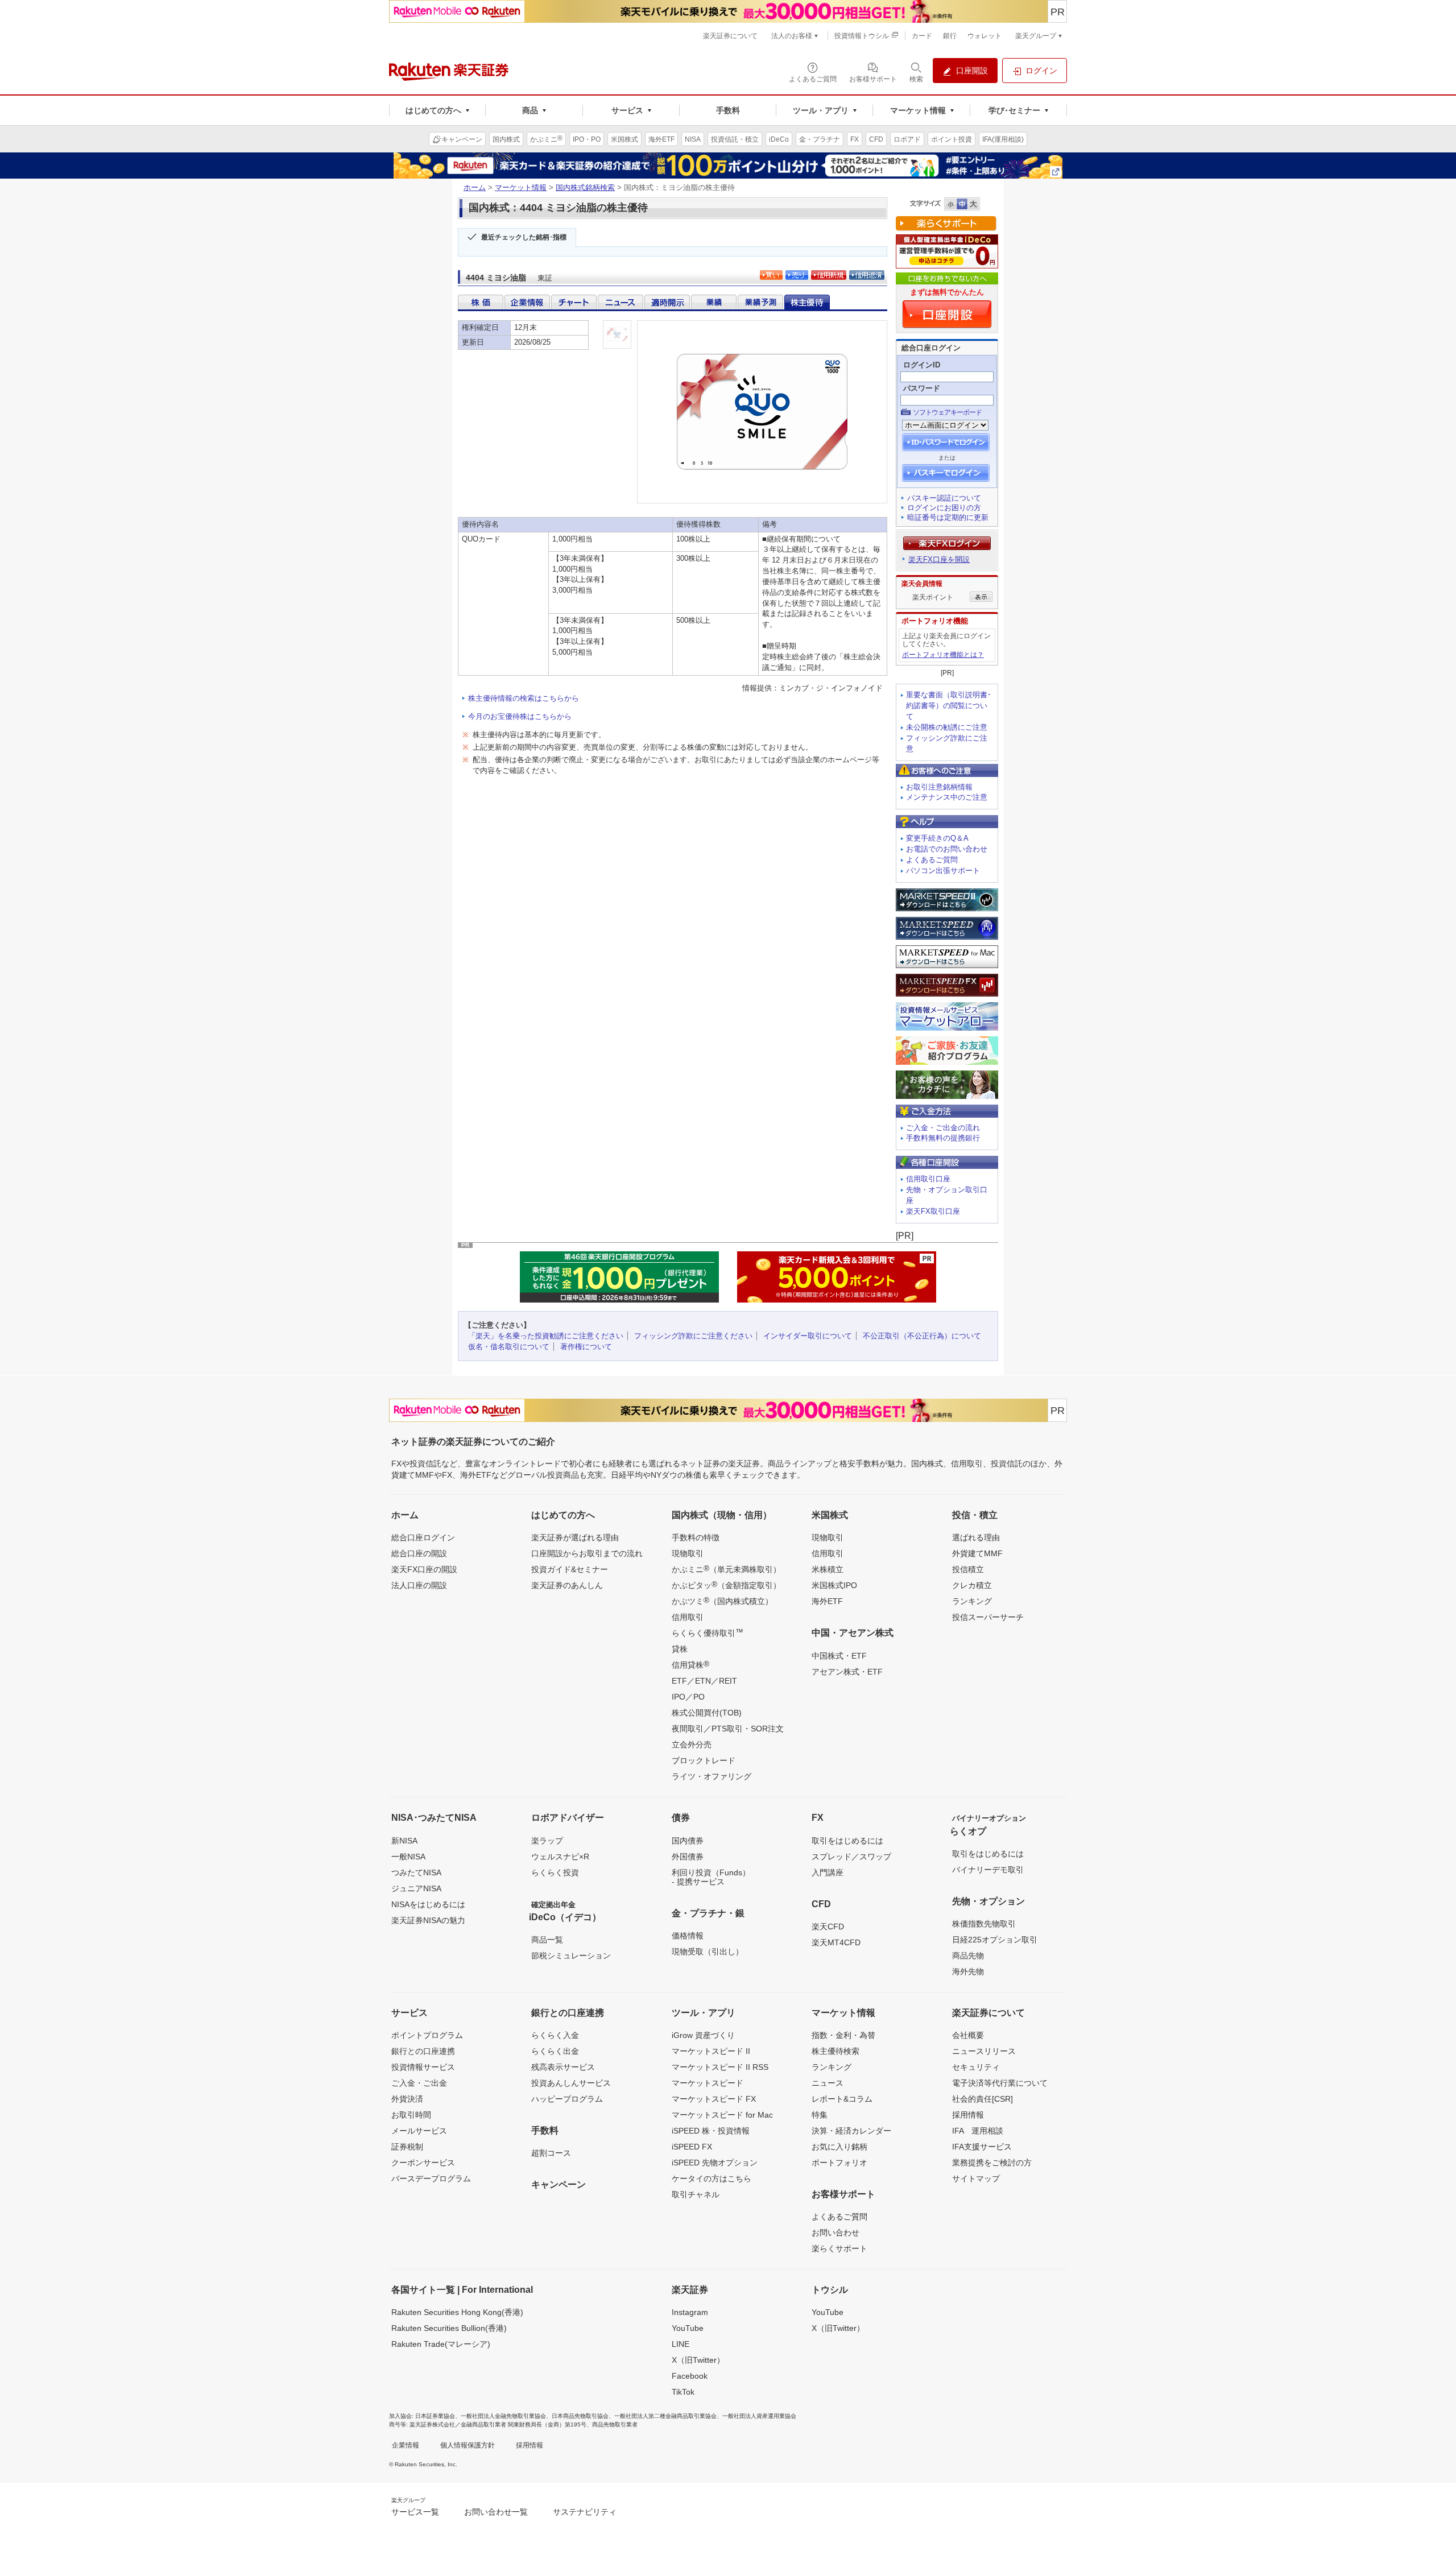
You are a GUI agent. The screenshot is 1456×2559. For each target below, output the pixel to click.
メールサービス (419, 2131)
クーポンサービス (423, 2163)
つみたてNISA (416, 1872)
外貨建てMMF (977, 1553)
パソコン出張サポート (943, 871)
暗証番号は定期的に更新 (948, 517)
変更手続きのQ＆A (937, 838)
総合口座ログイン (423, 1537)
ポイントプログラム (427, 2035)
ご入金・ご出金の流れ (943, 1128)
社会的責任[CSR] (983, 2099)
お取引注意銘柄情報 (939, 787)
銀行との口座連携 (423, 2051)
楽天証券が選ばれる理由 (575, 1537)
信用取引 (688, 1617)
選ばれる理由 (976, 1537)
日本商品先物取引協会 (580, 2416)
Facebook (690, 2376)
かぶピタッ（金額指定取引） (726, 1585)
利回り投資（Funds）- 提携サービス (711, 1877)
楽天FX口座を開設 (939, 559)
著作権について (586, 1347)
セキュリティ (976, 2067)
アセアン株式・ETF (847, 1672)
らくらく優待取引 (708, 1632)
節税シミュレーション (571, 1956)
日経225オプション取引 (995, 1940)
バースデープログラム (431, 2178)
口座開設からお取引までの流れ (587, 1553)
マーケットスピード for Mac (722, 2115)
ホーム (475, 187)
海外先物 (968, 1971)
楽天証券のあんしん (567, 1585)
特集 (820, 2115)
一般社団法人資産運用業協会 (759, 2416)
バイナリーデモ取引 (988, 1870)
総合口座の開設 (419, 1553)
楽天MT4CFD (836, 1942)
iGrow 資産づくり (703, 2035)
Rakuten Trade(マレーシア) (441, 2344)
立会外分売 (692, 1744)
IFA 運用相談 (978, 2131)
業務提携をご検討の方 (992, 2163)
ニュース (828, 2083)
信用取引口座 (928, 1179)
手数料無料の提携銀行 (943, 1138)
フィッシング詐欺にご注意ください (693, 1336)
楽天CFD (828, 1927)
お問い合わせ (835, 2233)
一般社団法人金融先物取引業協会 (503, 2416)
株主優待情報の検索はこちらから (524, 698)
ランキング (972, 1601)
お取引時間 (411, 2115)
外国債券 (688, 1857)
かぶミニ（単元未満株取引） (726, 1569)
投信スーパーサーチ (988, 1617)
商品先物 (968, 1956)
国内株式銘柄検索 (585, 187)
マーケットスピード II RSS (720, 2067)
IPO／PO (688, 1697)
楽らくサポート (839, 2248)
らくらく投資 (555, 1872)
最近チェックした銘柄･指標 (524, 237)
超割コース (551, 2153)
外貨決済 (407, 2099)
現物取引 (688, 1553)
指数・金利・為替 (843, 2035)
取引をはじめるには (847, 1841)
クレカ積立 (972, 1585)
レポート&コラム (842, 2099)
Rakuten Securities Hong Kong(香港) (457, 2312)
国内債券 (688, 1841)
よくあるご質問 (932, 860)
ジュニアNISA (416, 1888)
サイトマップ (976, 2178)
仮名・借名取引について (509, 1347)
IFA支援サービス (982, 2147)
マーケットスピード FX (714, 2099)
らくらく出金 (555, 2051)
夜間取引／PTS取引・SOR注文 (728, 1729)
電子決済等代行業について (1000, 2083)
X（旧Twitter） (698, 2360)
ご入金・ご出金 (419, 2083)
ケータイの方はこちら (712, 2178)
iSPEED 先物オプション (715, 2163)
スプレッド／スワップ (851, 1857)
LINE (681, 2344)
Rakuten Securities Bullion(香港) (449, 2328)
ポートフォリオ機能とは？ (943, 655)
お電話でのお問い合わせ (947, 849)
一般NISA (408, 1857)
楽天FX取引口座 (933, 1211)
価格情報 (688, 1936)
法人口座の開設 (419, 1585)
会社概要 (968, 2035)
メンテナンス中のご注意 (947, 797)
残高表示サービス (563, 2067)
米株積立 (828, 1569)
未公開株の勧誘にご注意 (947, 727)
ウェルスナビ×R (560, 1857)
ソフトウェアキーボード (947, 412)
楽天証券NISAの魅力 (428, 1920)
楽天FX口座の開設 (424, 1569)
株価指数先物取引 (984, 1924)
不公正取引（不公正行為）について (922, 1336)
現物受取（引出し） (708, 1952)
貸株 (680, 1649)
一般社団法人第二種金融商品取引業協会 (665, 2416)
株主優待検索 (835, 2051)
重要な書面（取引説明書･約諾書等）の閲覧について (949, 706)
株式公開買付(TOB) (707, 1713)
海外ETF (827, 1601)
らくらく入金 (555, 2035)
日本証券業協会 (435, 2416)
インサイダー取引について (808, 1336)
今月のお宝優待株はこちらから (520, 716)
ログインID (922, 365)
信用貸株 (690, 1664)
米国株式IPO (834, 1585)
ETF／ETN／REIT (704, 1681)
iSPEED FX (692, 2147)
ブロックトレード (704, 1760)
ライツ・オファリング (712, 1776)
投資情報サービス (423, 2067)
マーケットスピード (708, 2083)
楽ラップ (547, 1841)
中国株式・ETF (839, 1656)
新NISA (404, 1841)
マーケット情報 (521, 187)
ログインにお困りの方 (944, 508)
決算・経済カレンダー (851, 2131)
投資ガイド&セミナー (570, 1569)
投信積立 (968, 1569)
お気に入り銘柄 (839, 2147)
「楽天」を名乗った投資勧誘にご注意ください (546, 1336)
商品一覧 (547, 1940)
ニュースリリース (984, 2051)
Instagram (690, 2312)
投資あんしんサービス (571, 2083)
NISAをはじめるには (428, 1904)
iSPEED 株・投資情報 (711, 2131)
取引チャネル (696, 2194)
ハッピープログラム (567, 2099)
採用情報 (968, 2115)
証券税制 (407, 2147)
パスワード (922, 388)
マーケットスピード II (711, 2051)
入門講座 (828, 1872)
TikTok (683, 2392)
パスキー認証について (944, 498)
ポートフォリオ (839, 2163)
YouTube (688, 2328)
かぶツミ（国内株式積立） (722, 1601)
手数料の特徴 (696, 1537)
